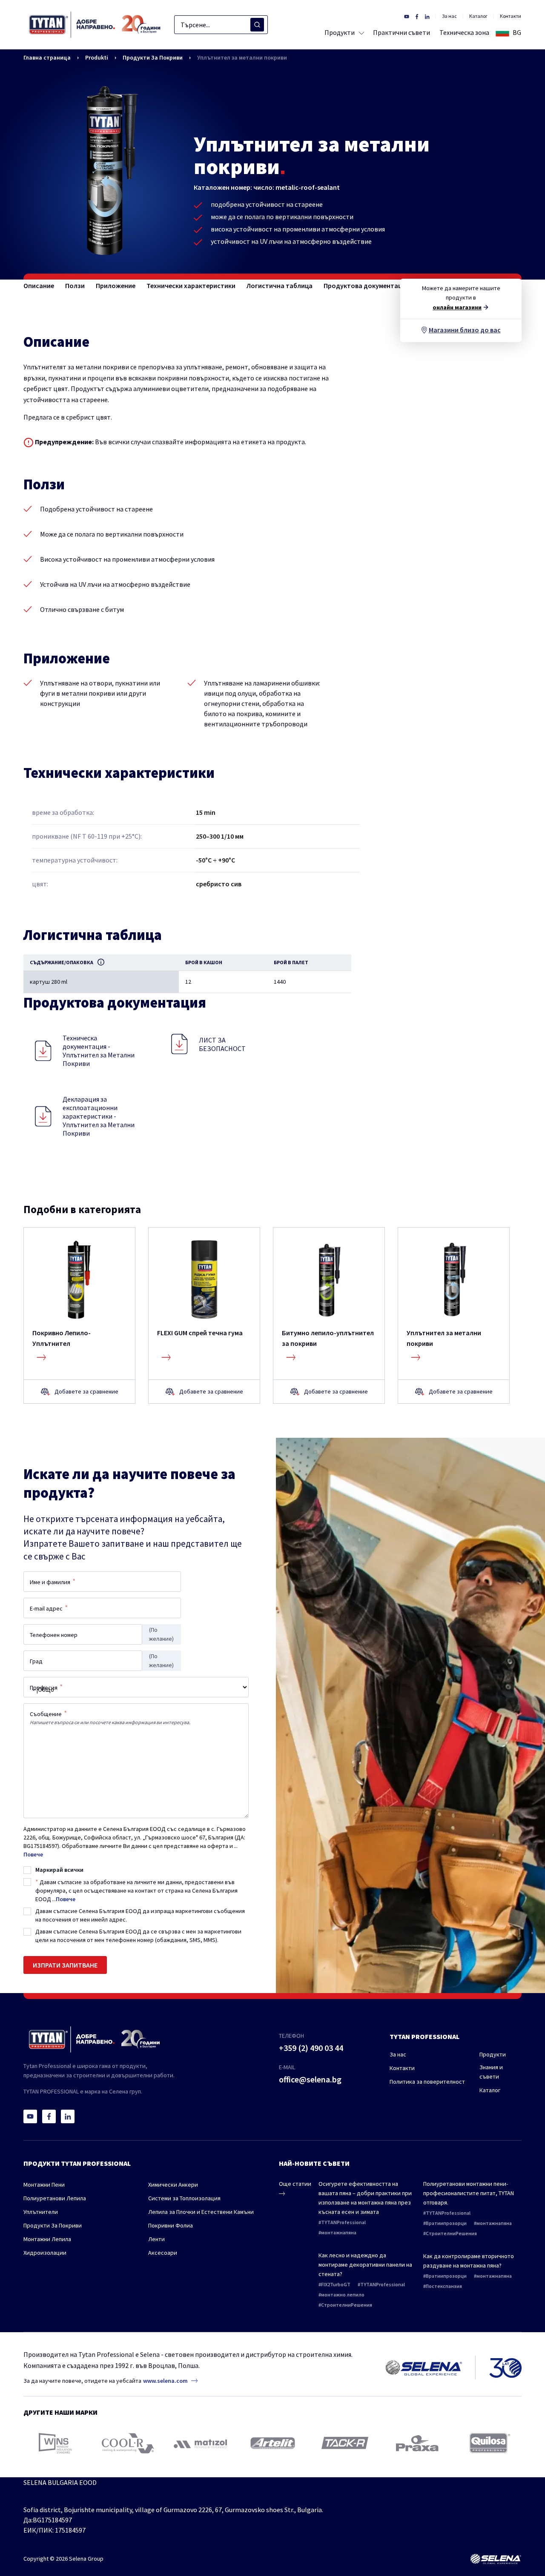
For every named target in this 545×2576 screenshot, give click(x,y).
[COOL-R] (128, 2443)
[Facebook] (49, 2116)
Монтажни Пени (44, 2185)
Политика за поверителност (427, 2082)
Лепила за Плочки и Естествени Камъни (201, 2212)
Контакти (511, 16)
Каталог (478, 16)
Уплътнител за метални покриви (242, 57)
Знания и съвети (491, 2072)
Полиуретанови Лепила (55, 2198)
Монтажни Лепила (47, 2239)
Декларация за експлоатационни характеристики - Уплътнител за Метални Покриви (99, 1116)
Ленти (156, 2239)
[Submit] (257, 25)
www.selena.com (165, 2381)
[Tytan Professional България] (95, 25)
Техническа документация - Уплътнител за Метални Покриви (99, 1051)
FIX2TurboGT (336, 2284)
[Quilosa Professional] (490, 2443)
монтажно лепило (343, 2295)
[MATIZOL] (200, 2443)
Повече (33, 1854)
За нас (449, 16)
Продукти (493, 2054)
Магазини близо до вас (465, 330)
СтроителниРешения (347, 2305)
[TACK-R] (345, 2443)
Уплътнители (41, 2212)
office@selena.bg (310, 2079)
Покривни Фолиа (171, 2225)
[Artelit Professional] (273, 2443)
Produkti (97, 57)
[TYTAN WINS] (55, 2443)
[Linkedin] (68, 2116)
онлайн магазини (457, 307)
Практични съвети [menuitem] (402, 32)
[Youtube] (30, 2116)
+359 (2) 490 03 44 (311, 2048)
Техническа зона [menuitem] (464, 32)
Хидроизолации (45, 2253)
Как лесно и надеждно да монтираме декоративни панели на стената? (365, 2265)
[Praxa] (417, 2443)
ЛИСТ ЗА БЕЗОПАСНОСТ (222, 1044)
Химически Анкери (173, 2185)
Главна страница (47, 57)
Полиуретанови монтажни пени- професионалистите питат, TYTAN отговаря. (469, 2193)
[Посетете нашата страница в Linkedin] (427, 16)
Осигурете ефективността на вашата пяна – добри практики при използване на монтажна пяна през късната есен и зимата (365, 2198)
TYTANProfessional (343, 2222)
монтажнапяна (339, 2232)
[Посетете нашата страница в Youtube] (407, 16)
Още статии (295, 2184)
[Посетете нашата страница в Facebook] (417, 16)
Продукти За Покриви (153, 57)
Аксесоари (163, 2253)
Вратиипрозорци (446, 2223)
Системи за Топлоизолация (184, 2198)
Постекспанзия (444, 2286)
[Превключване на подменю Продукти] (360, 32)
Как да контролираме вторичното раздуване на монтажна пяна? (469, 2261)
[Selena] (496, 2559)
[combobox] (221, 25)
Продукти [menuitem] (340, 32)
